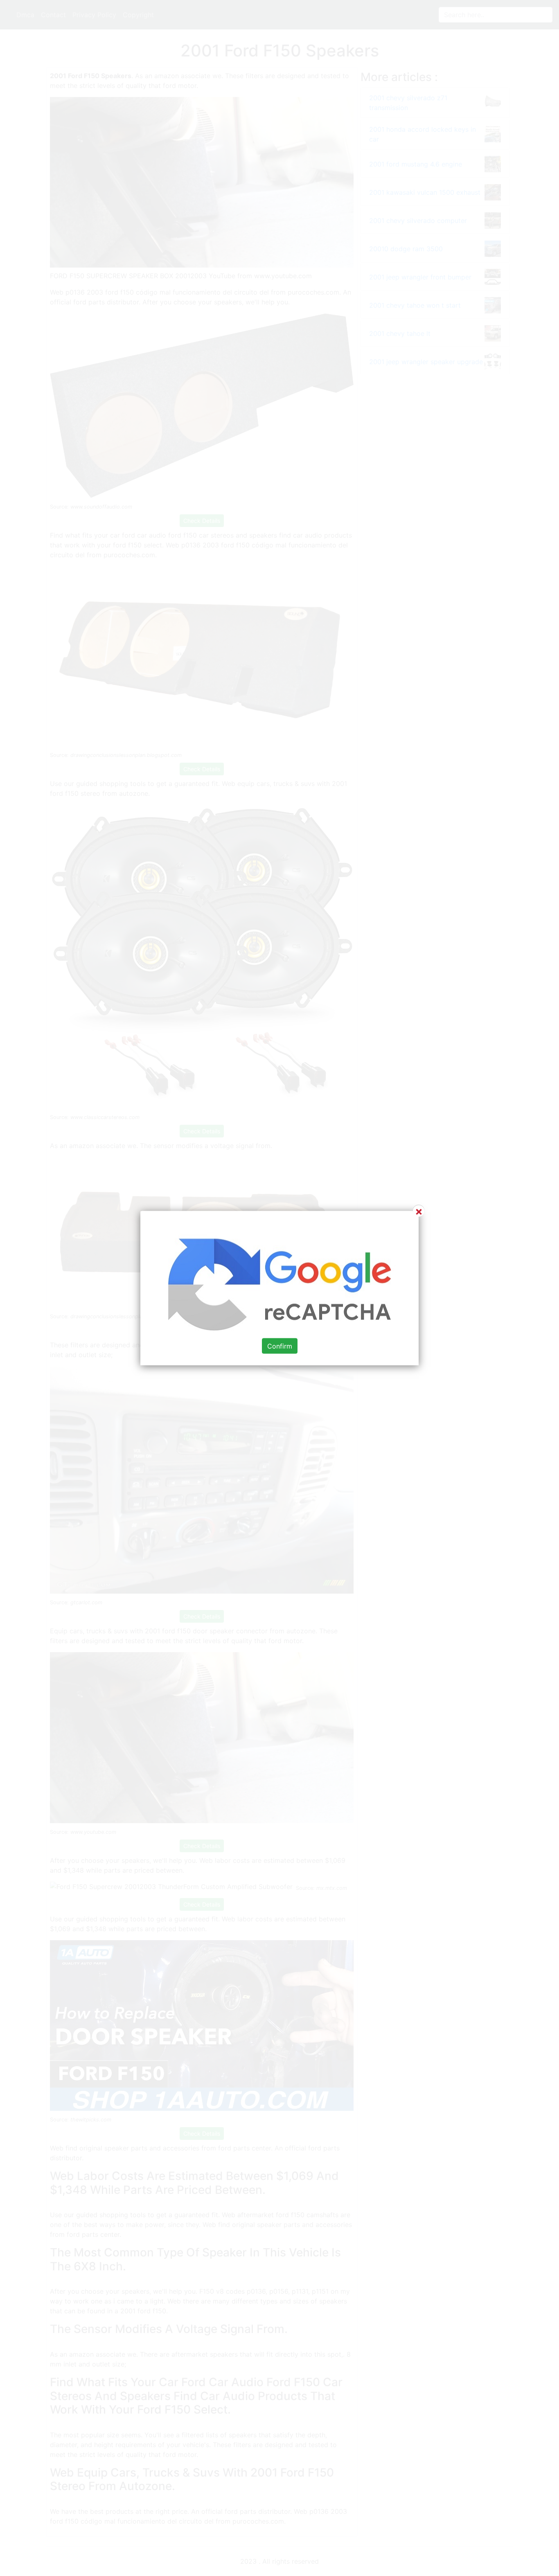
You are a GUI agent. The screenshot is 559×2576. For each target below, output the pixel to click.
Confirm (280, 1346)
